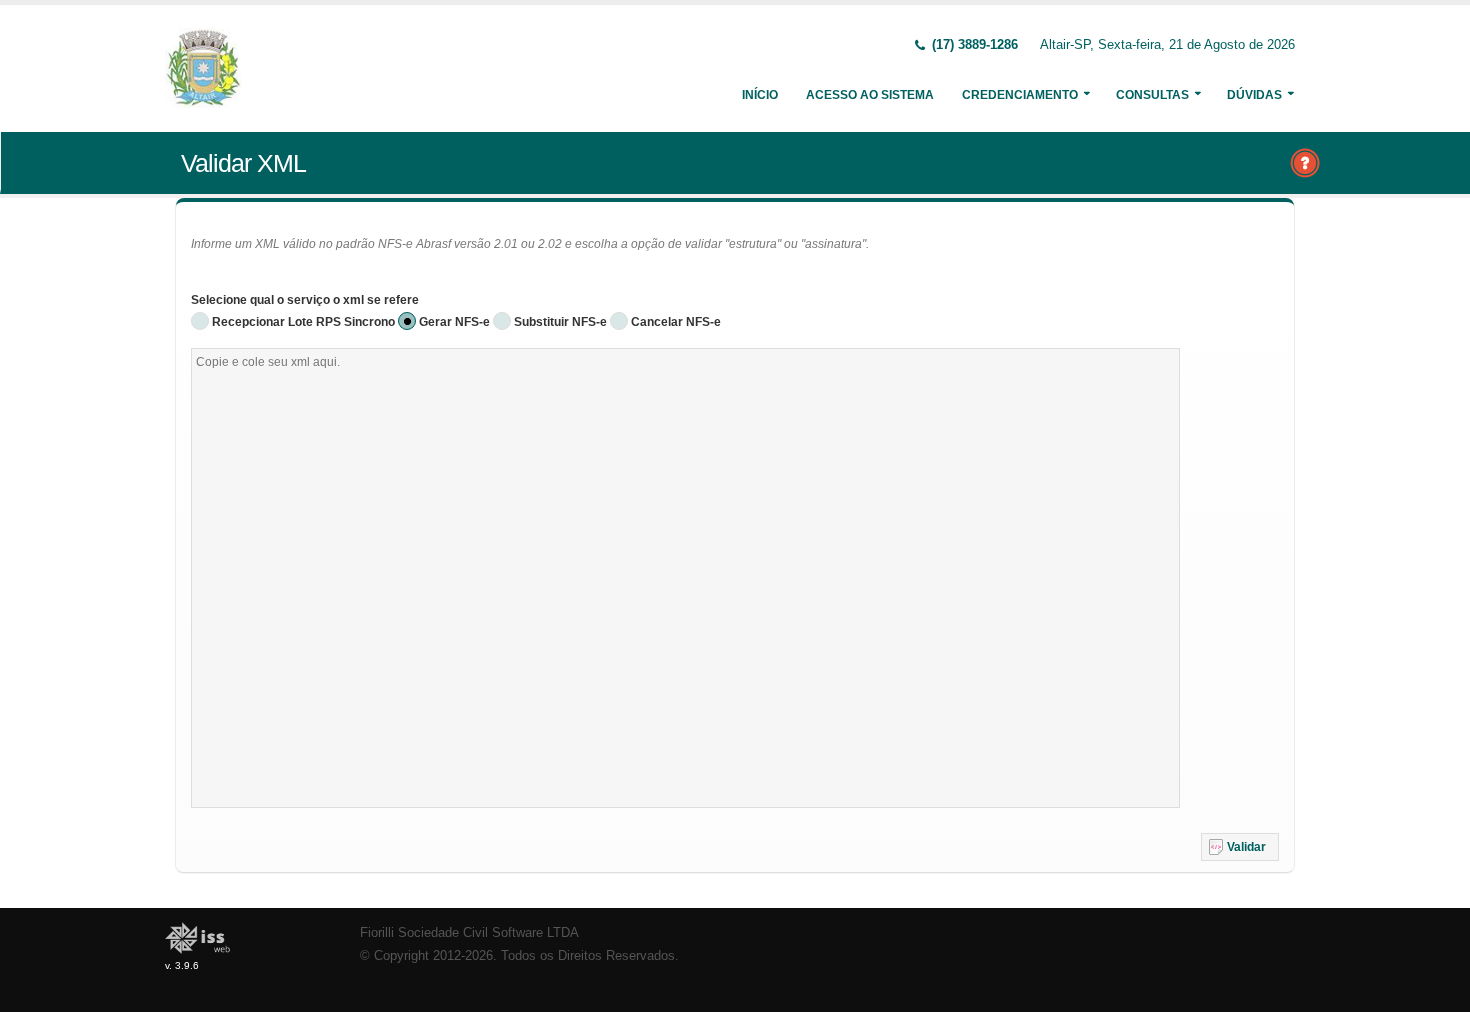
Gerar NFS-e (454, 322)
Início (760, 95)
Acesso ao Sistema (870, 95)
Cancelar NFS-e (676, 322)
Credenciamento (1020, 95)
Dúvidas (1254, 95)
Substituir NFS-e (560, 322)
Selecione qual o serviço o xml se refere (305, 300)
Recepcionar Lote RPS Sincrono (303, 322)
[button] (1240, 847)
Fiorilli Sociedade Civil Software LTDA (469, 933)
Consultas (1152, 95)
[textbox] (685, 578)
